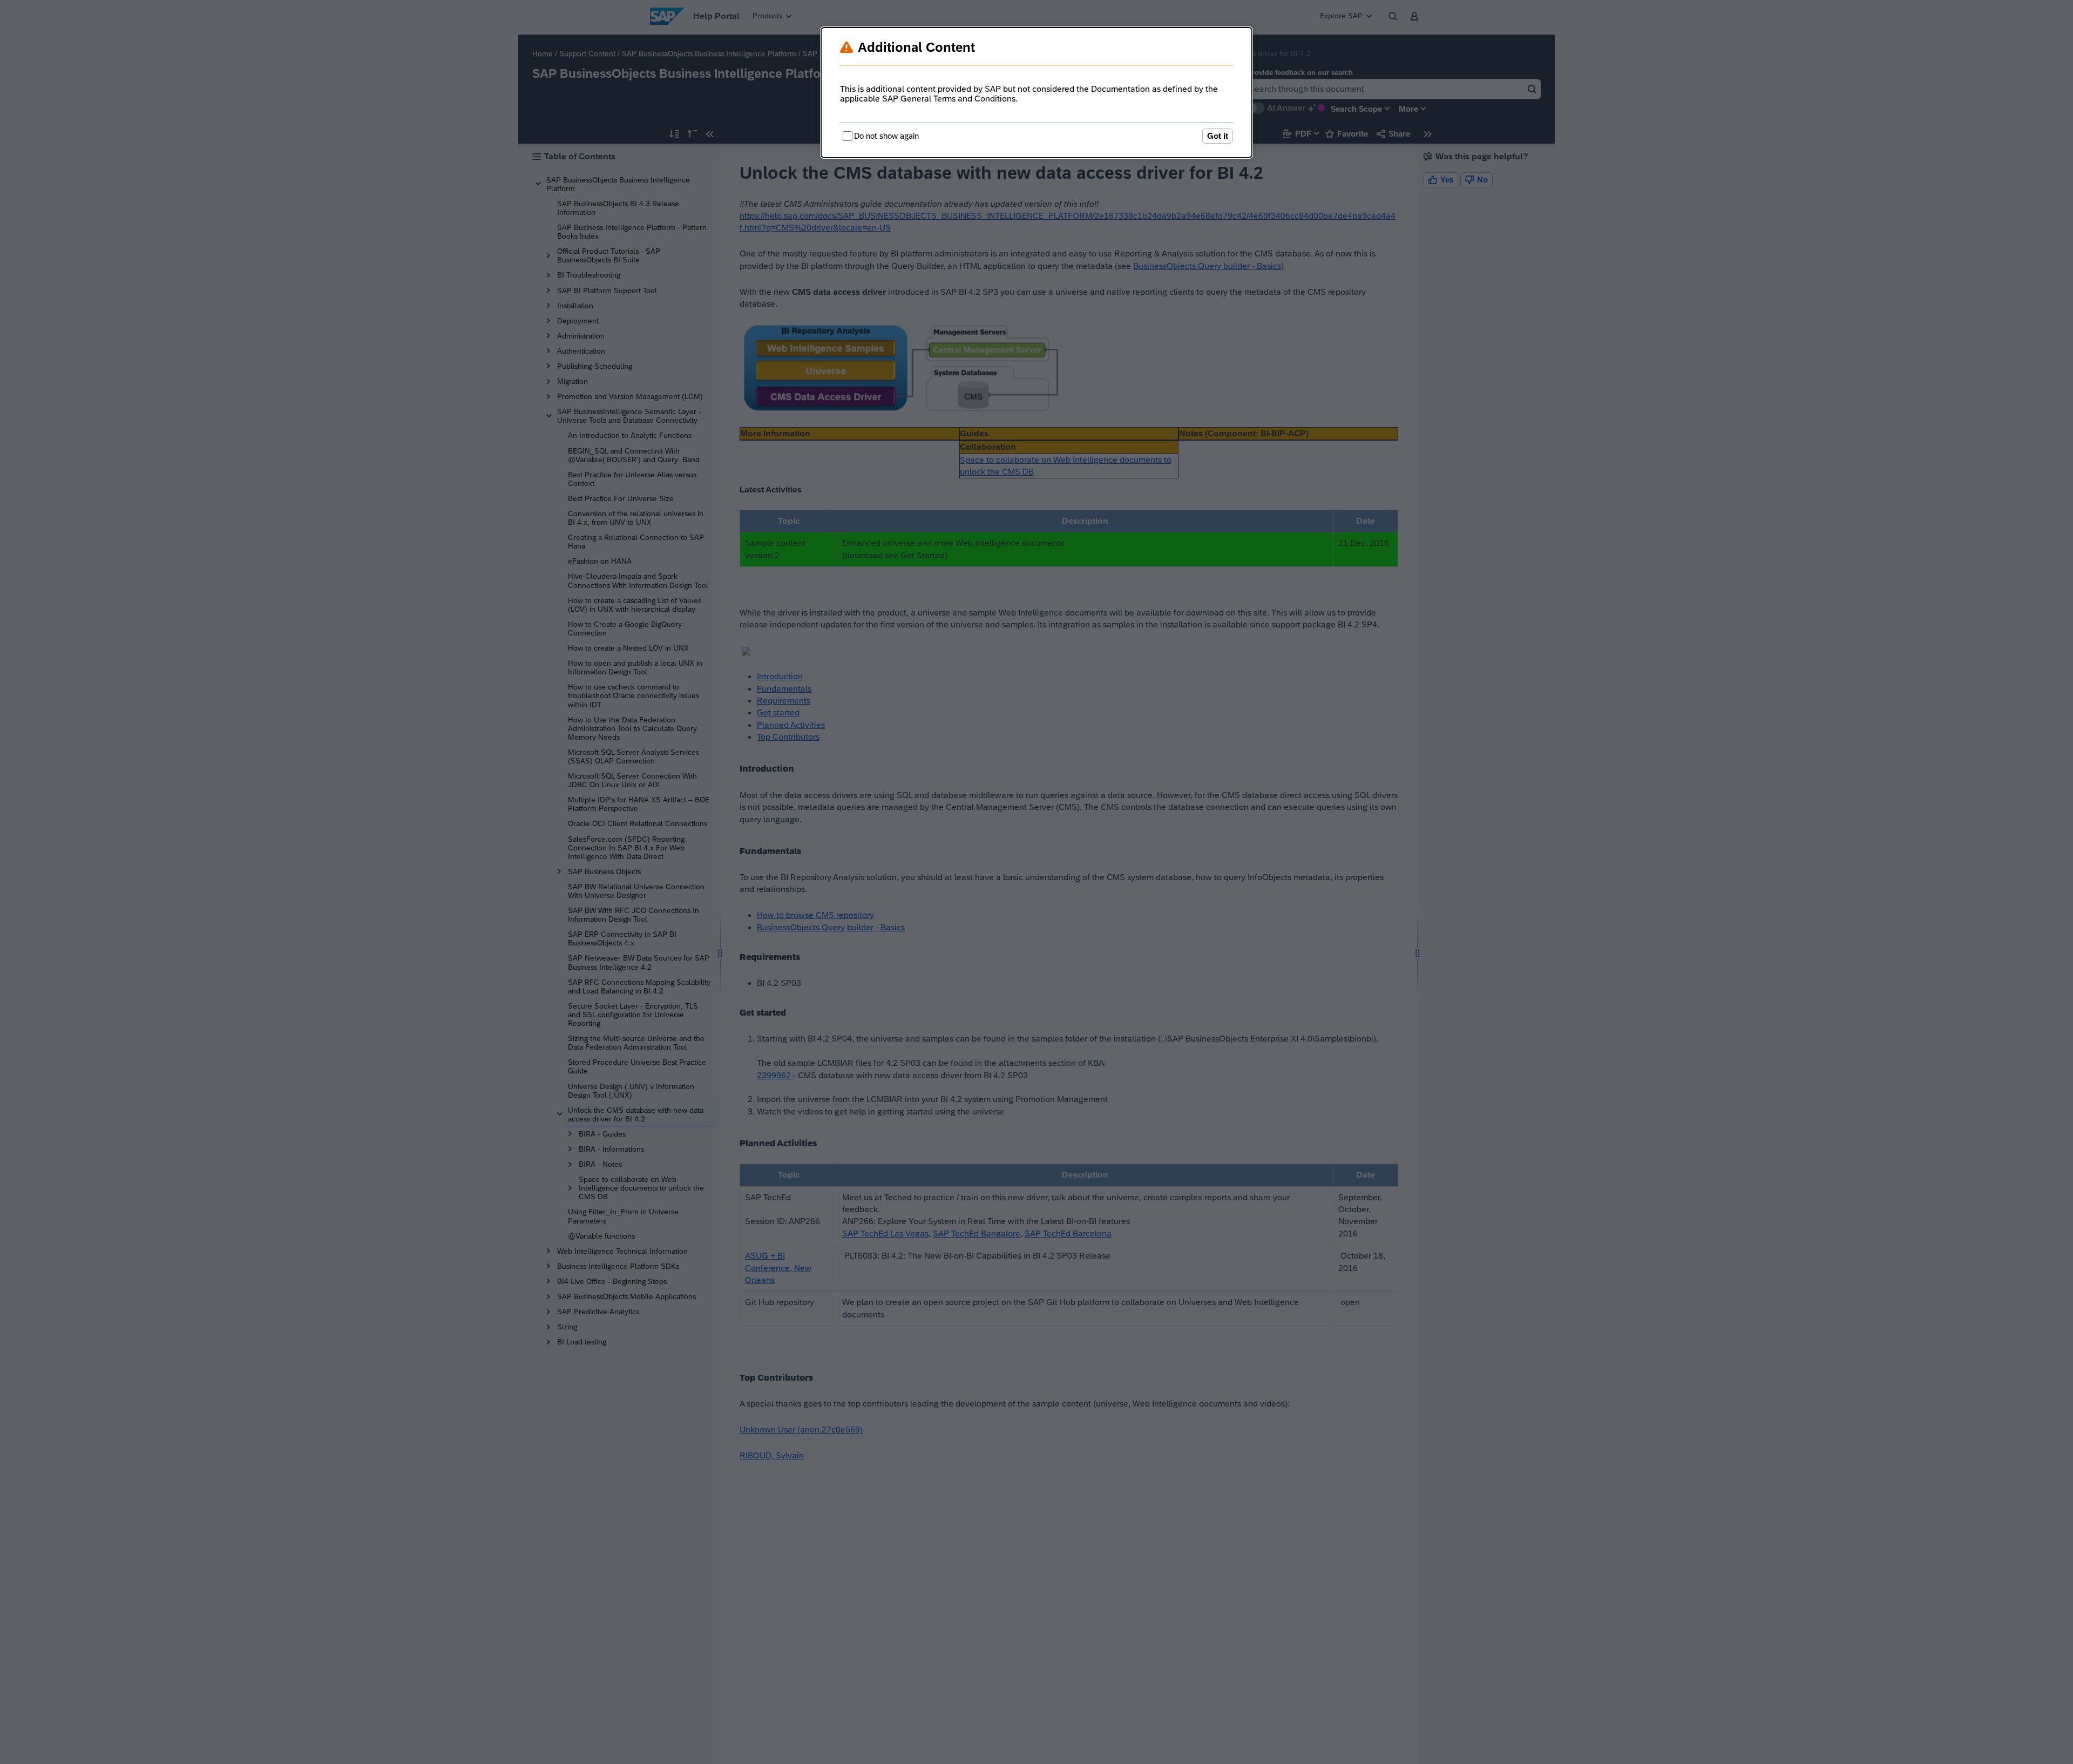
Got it (1218, 136)
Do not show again (886, 136)
